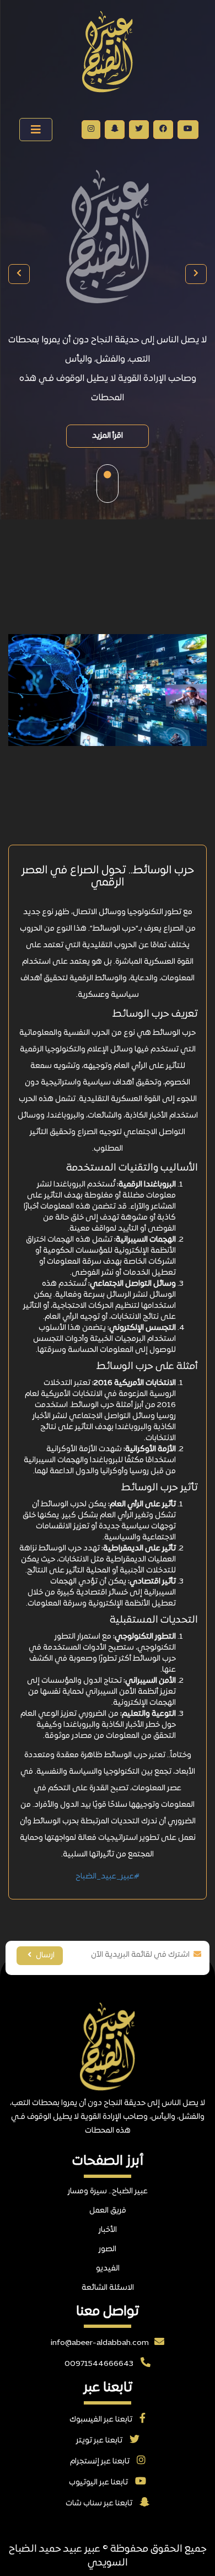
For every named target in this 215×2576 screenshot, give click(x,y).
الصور (108, 2249)
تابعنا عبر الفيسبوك (102, 2420)
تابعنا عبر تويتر (100, 2441)
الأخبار (108, 2230)
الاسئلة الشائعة (108, 2288)
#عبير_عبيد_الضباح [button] (108, 1877)
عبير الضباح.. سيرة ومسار (108, 2191)
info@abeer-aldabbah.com (100, 2343)
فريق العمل (108, 2211)
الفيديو (108, 2269)
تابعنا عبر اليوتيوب (99, 2483)
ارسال (44, 1955)
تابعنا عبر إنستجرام (101, 2462)
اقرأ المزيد (108, 436)
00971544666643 (100, 2364)
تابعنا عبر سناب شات (100, 2503)
